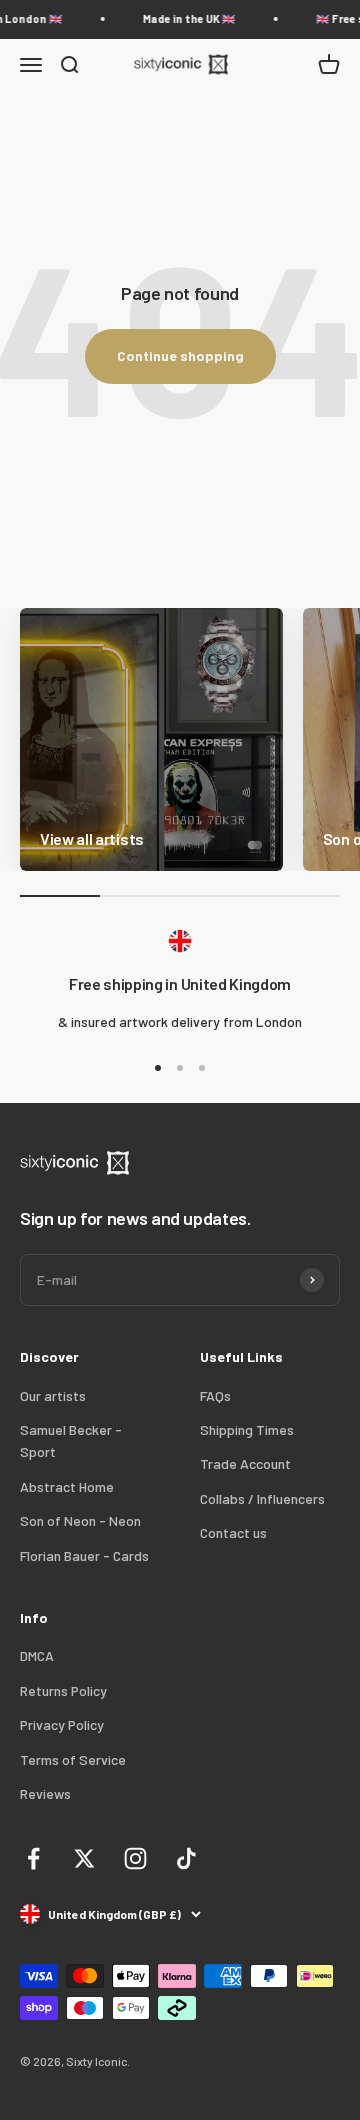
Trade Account (245, 1463)
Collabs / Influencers (262, 1498)
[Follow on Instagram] (135, 1858)
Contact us (233, 1532)
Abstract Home (67, 1486)
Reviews (45, 1793)
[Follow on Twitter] (84, 1858)
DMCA (37, 1655)
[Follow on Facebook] (33, 1858)
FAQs (215, 1395)
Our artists (53, 1395)
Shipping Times (247, 1429)
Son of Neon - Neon (80, 1520)
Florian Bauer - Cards (84, 1555)
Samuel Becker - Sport (71, 1440)
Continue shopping (180, 355)
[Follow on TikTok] (186, 1858)
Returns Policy (63, 1690)
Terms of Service (73, 1759)
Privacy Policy (62, 1724)
